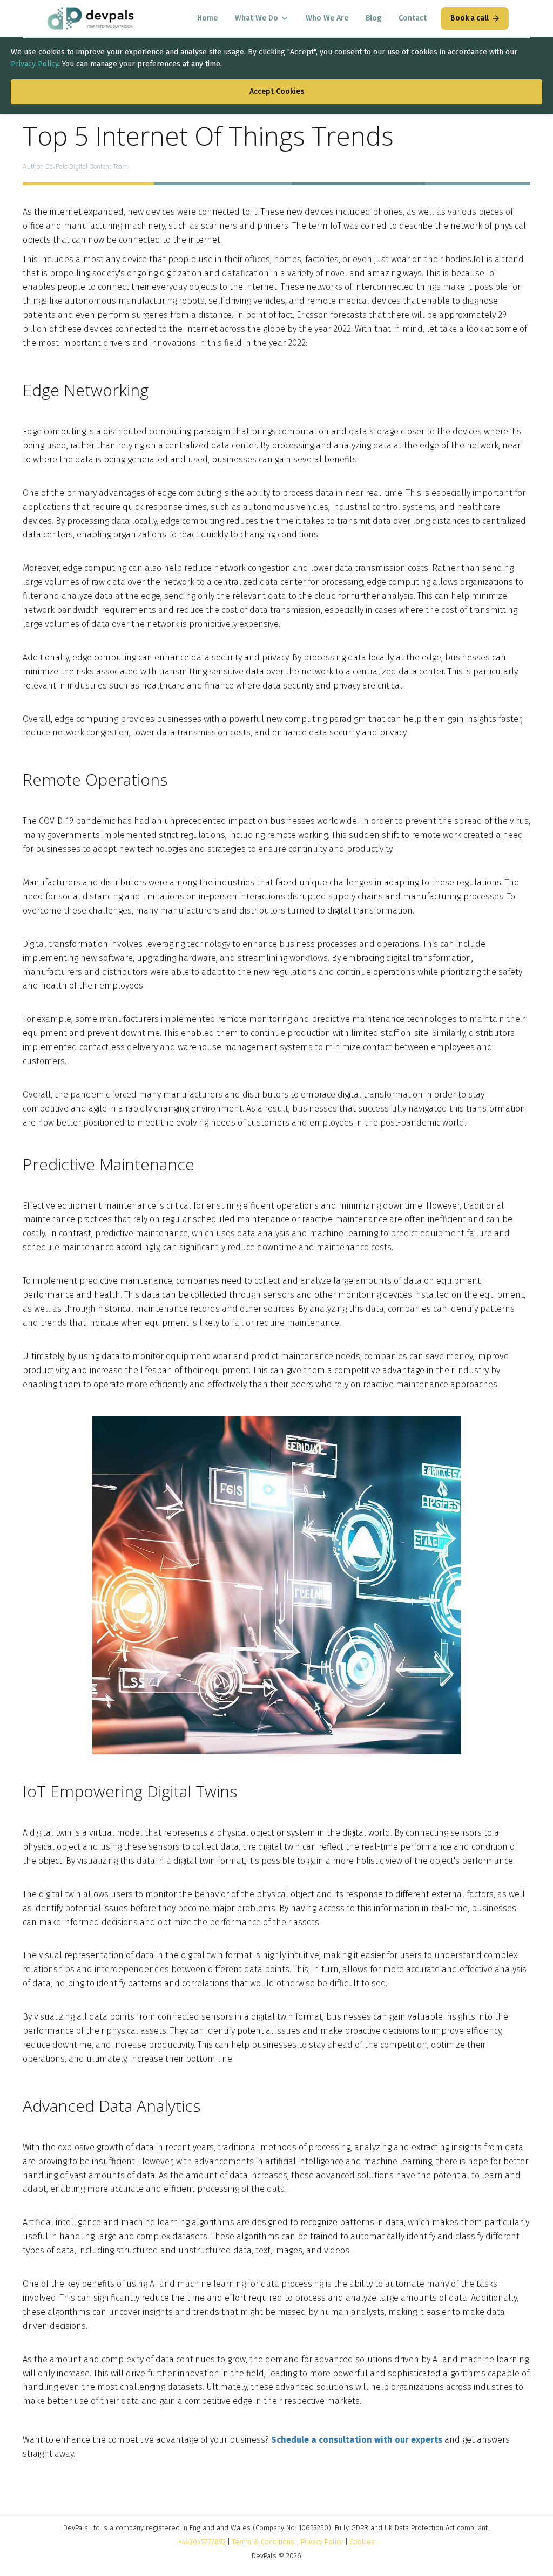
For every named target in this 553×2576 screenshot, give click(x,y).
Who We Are (327, 18)
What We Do (257, 18)
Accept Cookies (277, 91)
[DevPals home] (90, 18)
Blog (373, 18)
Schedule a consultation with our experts (357, 2440)
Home (207, 18)
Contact (413, 18)
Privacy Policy (35, 64)
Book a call (470, 18)
